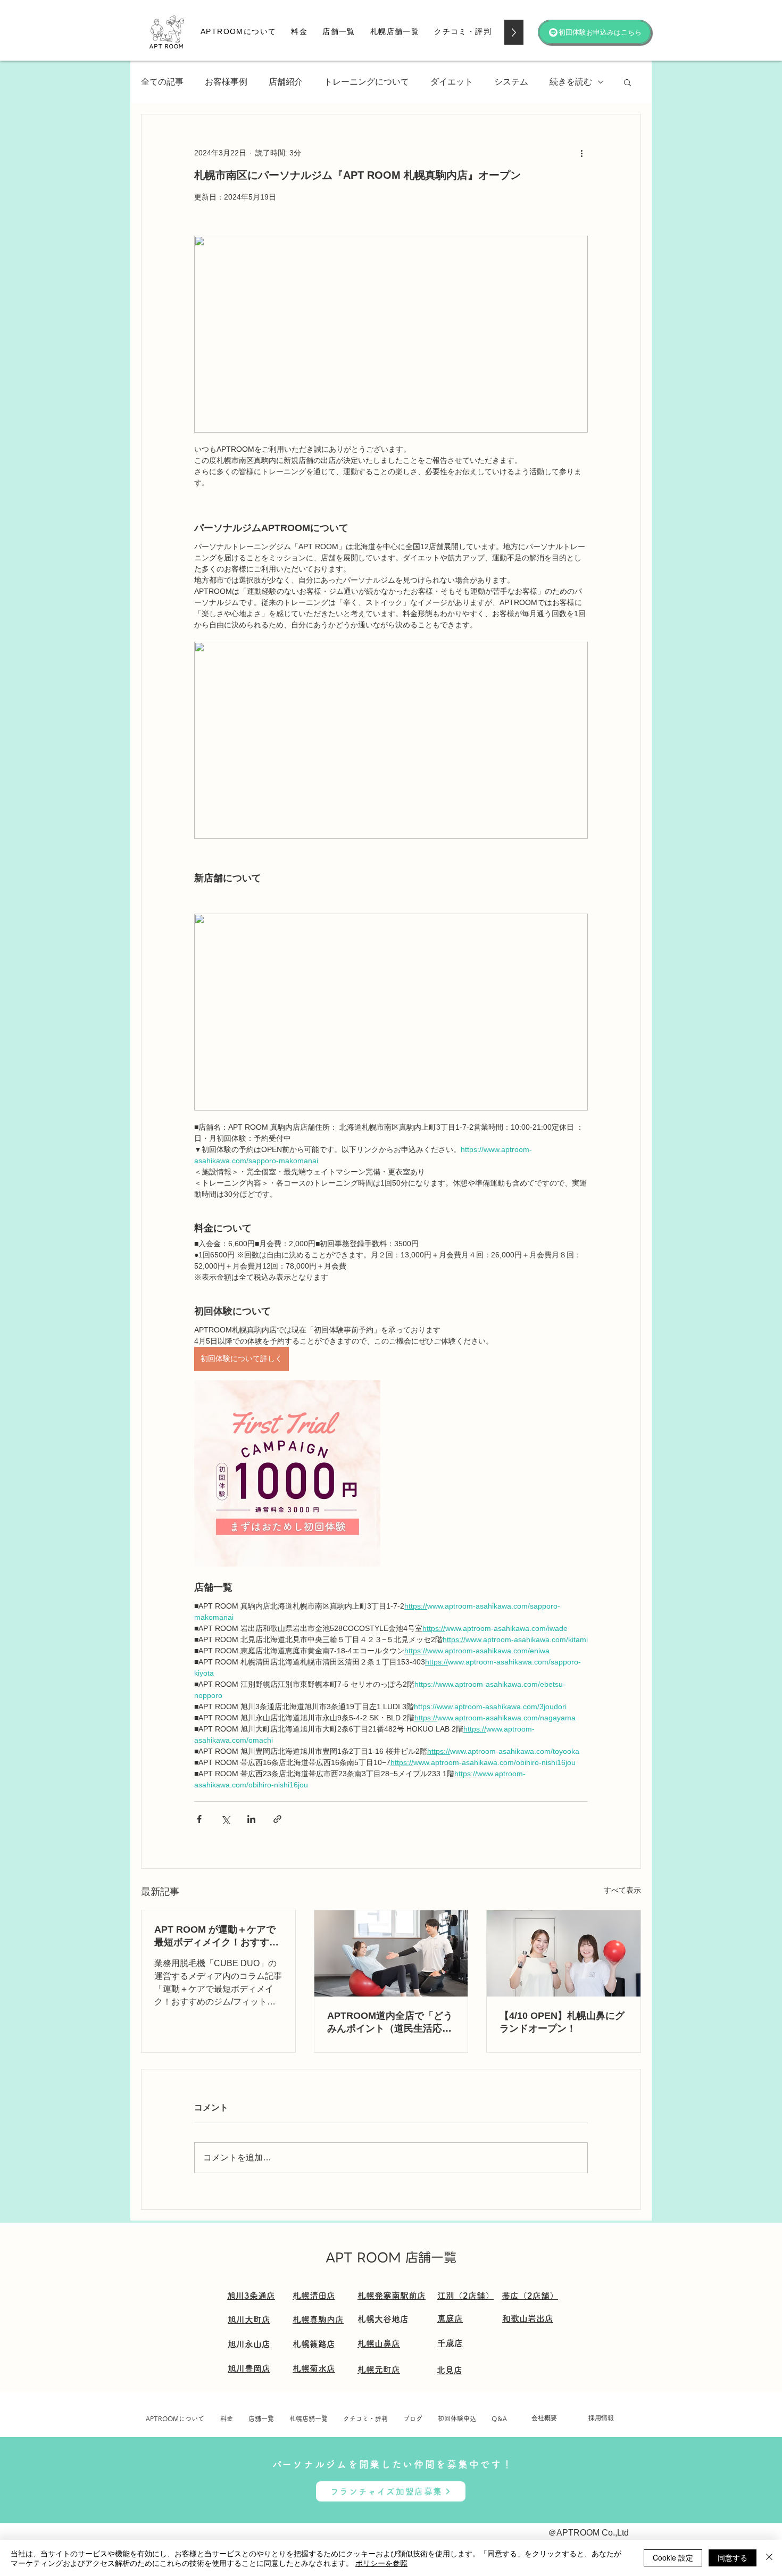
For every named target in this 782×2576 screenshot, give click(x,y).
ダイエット (452, 82)
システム (511, 82)
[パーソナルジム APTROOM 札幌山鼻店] (564, 1953)
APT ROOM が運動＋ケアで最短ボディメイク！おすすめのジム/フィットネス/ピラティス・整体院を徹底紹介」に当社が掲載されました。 (217, 1936)
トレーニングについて (367, 82)
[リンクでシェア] (277, 1819)
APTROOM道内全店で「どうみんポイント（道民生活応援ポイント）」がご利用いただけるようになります (390, 2023)
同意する (733, 2557)
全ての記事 (162, 82)
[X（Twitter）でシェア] (225, 1819)
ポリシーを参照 (381, 2563)
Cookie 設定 (673, 2557)
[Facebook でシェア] (199, 1819)
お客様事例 (226, 82)
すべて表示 (622, 1890)
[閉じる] (769, 2558)
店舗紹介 (286, 82)
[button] (299, 32)
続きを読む (571, 82)
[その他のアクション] (581, 153)
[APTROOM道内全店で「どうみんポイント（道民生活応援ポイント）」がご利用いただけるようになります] (391, 1953)
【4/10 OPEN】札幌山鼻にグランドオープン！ (562, 2022)
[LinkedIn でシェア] (251, 1819)
